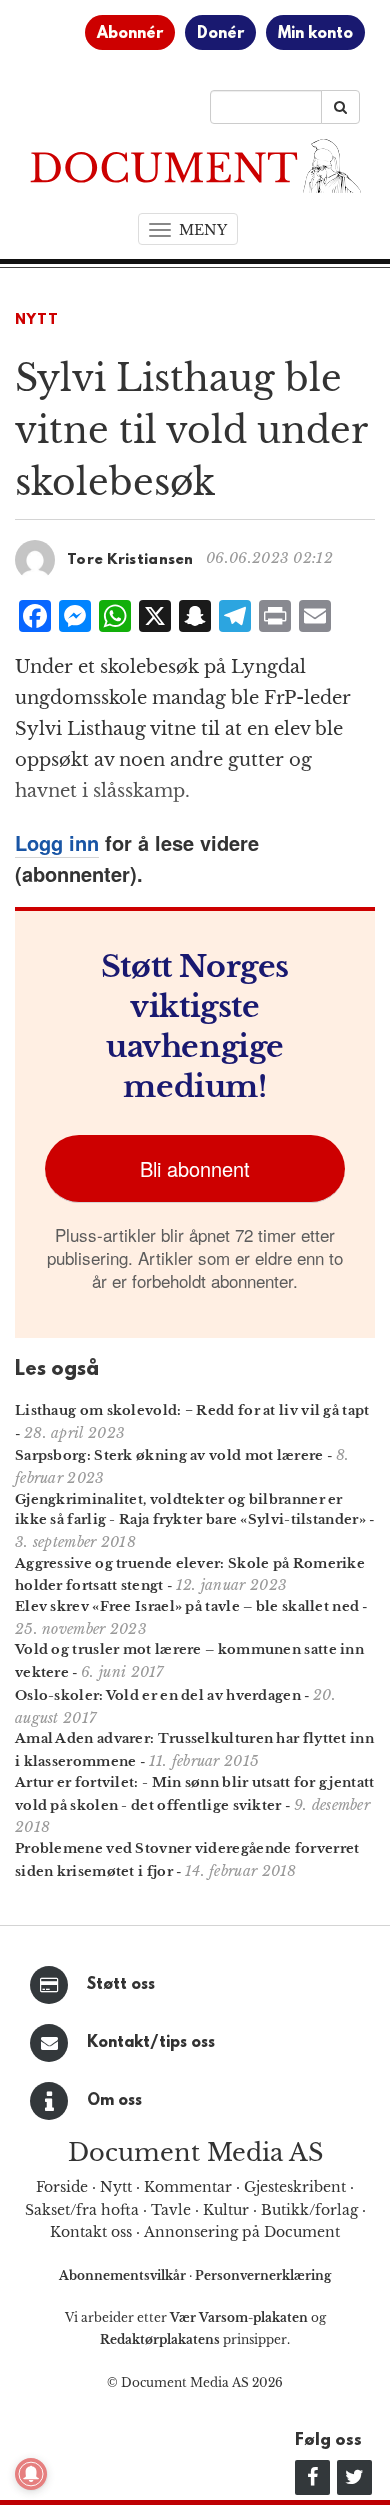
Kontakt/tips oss (151, 2043)
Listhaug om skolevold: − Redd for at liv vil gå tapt (192, 1410)
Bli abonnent (195, 1168)
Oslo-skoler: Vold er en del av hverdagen (158, 1695)
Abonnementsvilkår (124, 2275)
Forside (62, 2187)
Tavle (171, 2210)
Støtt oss (121, 1985)
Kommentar (188, 2187)
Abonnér (130, 34)
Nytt (37, 320)
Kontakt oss (91, 2232)
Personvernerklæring (263, 2275)
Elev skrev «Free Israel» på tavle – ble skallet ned (187, 1606)
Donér (220, 34)
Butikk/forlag (309, 2210)
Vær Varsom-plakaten (239, 2317)
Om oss (114, 2101)
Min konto (315, 34)
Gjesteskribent (295, 2187)
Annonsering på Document (242, 2232)
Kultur (226, 2210)
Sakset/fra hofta (82, 2210)
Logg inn (57, 842)
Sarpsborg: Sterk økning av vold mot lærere (169, 1455)
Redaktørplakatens (160, 2339)
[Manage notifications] (31, 2474)
